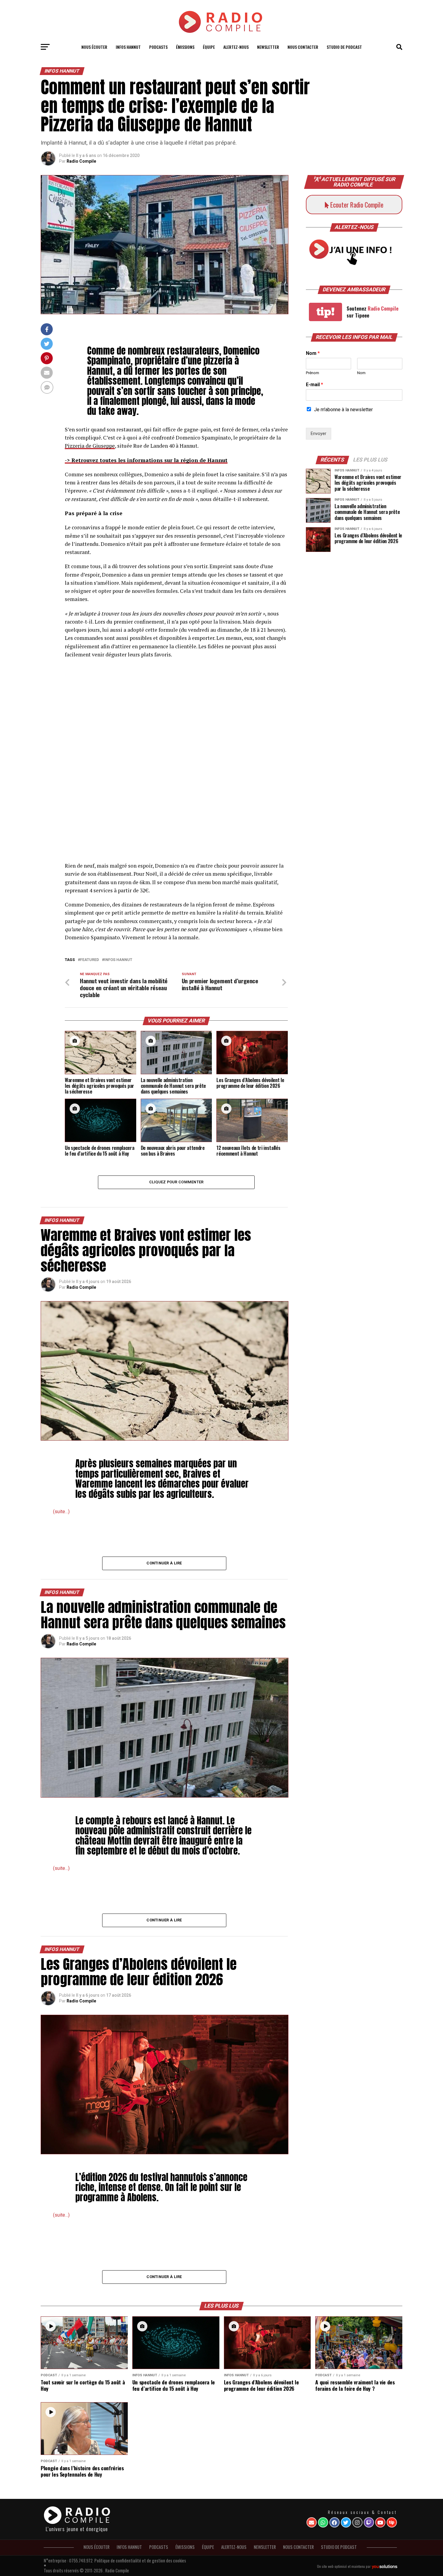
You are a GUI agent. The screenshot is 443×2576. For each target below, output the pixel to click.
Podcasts (158, 47)
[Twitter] (346, 2522)
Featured (90, 960)
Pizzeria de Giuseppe (90, 446)
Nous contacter (303, 47)
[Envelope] (312, 2522)
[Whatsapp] (323, 2522)
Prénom (313, 373)
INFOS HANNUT (128, 47)
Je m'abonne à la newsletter (343, 410)
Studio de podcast (344, 47)
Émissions (185, 47)
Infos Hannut (118, 960)
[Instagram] (357, 2522)
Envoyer (319, 434)
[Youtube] (380, 2522)
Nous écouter (94, 47)
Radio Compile (81, 161)
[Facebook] (335, 2522)
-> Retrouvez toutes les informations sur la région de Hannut (146, 460)
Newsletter (268, 47)
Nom (313, 353)
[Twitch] (369, 2522)
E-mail (314, 385)
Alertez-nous (236, 47)
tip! (325, 312)
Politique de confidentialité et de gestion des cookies (140, 2560)
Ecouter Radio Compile (356, 205)
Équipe (209, 47)
